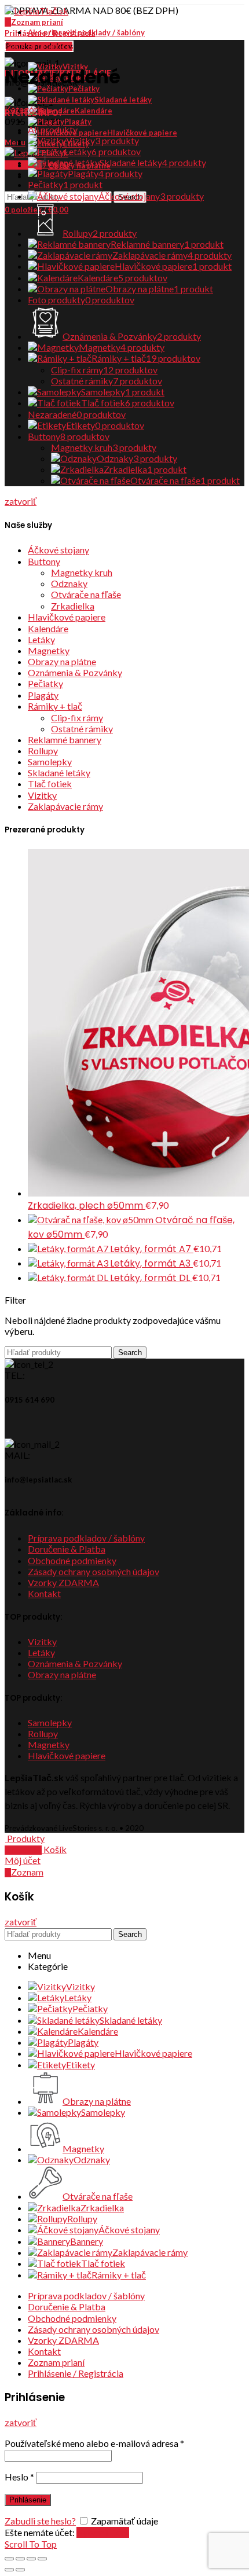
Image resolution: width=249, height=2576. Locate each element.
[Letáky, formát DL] (69, 1277)
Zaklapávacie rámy (65, 806)
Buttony (44, 561)
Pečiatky (45, 683)
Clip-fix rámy (77, 718)
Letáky (41, 639)
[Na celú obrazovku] (31, 2559)
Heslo (19, 2477)
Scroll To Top (31, 2544)
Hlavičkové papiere (67, 617)
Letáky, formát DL (151, 1278)
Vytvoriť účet (103, 2532)
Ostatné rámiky (82, 729)
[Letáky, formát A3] (69, 1263)
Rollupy (43, 751)
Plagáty (43, 695)
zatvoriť (21, 501)
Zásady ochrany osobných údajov (94, 1571)
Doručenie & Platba (67, 1549)
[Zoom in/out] (42, 2559)
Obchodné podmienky (72, 1560)
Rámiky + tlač (55, 706)
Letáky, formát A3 (151, 1263)
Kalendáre (48, 628)
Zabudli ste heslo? (40, 2521)
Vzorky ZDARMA (63, 1582)
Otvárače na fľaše (86, 594)
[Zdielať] (20, 2559)
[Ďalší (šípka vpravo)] (20, 2570)
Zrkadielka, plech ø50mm (87, 1206)
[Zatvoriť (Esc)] (9, 2559)
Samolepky (50, 762)
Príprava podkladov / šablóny (86, 1538)
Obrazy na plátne (62, 661)
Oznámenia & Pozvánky (75, 672)
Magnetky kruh (82, 572)
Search (130, 1353)
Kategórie (25, 109)
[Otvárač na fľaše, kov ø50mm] (91, 1219)
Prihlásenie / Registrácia (76, 2373)
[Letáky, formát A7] (69, 1248)
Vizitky (42, 795)
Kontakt (44, 1593)
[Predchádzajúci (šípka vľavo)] (9, 2570)
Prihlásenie (28, 2500)
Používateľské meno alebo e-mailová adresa (94, 2443)
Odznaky (69, 583)
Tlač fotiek (50, 784)
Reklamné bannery (65, 740)
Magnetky (49, 650)
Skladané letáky (59, 773)
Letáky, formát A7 (152, 1249)
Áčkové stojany (58, 550)
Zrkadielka (73, 606)
